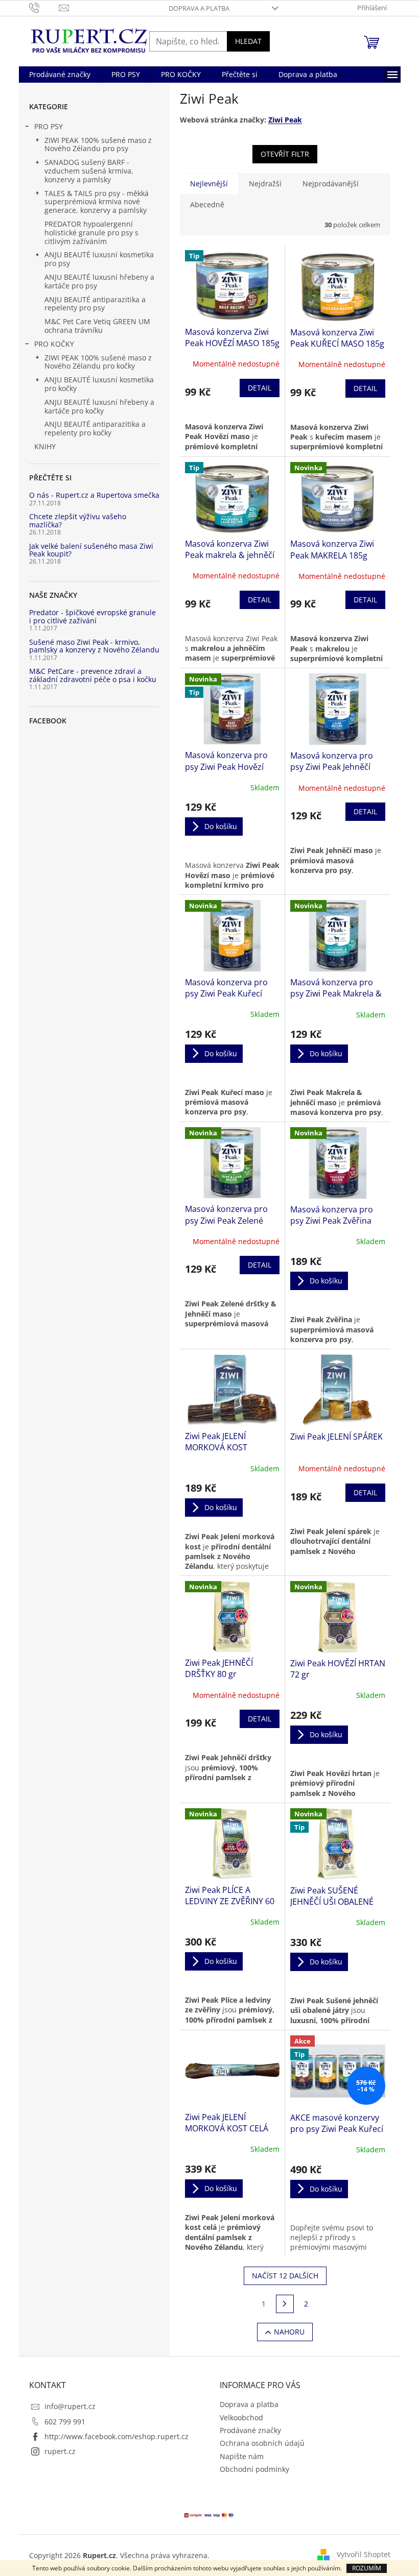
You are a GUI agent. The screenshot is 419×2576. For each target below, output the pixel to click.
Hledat (248, 41)
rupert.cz (60, 2451)
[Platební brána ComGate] (209, 2514)
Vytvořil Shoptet (364, 2554)
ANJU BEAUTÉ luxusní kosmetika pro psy (99, 259)
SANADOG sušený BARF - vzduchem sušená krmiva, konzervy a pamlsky (89, 171)
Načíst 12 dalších (285, 2276)
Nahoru (289, 2332)
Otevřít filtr (285, 154)
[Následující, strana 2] (285, 2304)
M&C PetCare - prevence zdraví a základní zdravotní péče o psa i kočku (93, 675)
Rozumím (367, 2568)
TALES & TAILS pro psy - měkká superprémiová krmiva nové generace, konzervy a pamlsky (97, 202)
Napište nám (242, 2456)
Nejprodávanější (331, 184)
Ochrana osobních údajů (262, 2443)
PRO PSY (49, 126)
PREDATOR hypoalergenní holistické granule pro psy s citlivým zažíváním (91, 233)
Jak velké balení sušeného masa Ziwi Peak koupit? (91, 550)
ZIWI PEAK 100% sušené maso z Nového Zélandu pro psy (98, 144)
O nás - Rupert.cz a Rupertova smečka (94, 495)
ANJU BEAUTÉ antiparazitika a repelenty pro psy (95, 304)
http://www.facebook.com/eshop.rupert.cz (117, 2436)
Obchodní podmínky (254, 2469)
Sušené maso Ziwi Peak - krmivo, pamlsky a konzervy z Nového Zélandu (94, 646)
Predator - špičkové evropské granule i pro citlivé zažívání (92, 616)
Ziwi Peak (285, 120)
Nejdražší (265, 184)
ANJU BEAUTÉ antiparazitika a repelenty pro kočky (95, 428)
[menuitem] (60, 75)
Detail (260, 388)
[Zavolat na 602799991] (44, 7)
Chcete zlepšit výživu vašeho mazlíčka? (78, 520)
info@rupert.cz (70, 2406)
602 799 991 (65, 2422)
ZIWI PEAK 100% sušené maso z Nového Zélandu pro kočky (98, 362)
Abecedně (207, 204)
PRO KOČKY (54, 344)
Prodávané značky (250, 2430)
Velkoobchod (241, 2417)
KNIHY (45, 446)
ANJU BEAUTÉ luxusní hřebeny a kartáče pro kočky (99, 406)
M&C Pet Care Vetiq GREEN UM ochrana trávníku (97, 326)
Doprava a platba (199, 8)
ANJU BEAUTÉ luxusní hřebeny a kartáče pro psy (99, 281)
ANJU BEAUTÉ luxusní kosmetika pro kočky (99, 384)
